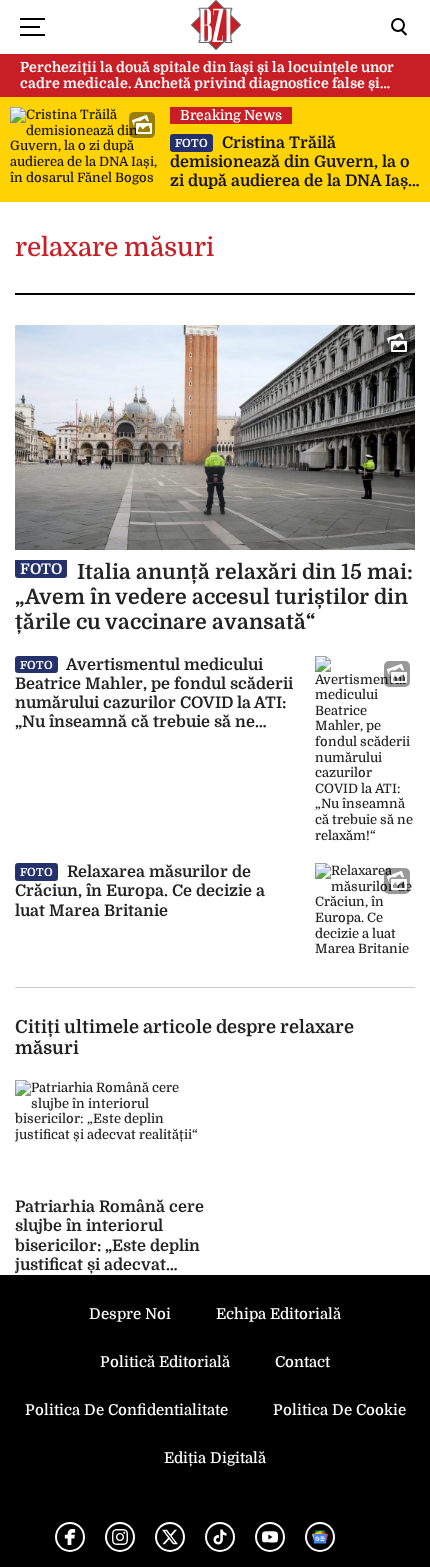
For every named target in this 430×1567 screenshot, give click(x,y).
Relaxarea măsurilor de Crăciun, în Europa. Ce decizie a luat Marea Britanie (140, 891)
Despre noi (130, 1314)
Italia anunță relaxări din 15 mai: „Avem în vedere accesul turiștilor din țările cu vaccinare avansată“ (214, 597)
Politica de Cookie (339, 1410)
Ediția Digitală (215, 1458)
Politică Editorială (165, 1362)
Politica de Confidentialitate (126, 1410)
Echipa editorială (278, 1314)
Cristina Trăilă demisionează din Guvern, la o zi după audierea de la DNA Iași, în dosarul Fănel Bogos (293, 163)
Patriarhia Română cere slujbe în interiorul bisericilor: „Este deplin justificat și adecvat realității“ (109, 1245)
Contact (302, 1362)
